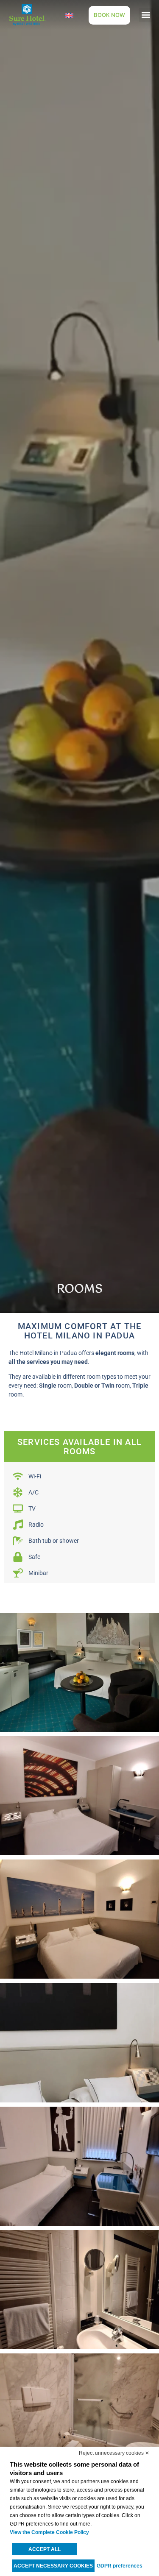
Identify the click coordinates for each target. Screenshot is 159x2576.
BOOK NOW (109, 15)
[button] (146, 15)
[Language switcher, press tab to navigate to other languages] (69, 15)
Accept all (45, 2549)
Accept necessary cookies (53, 2566)
